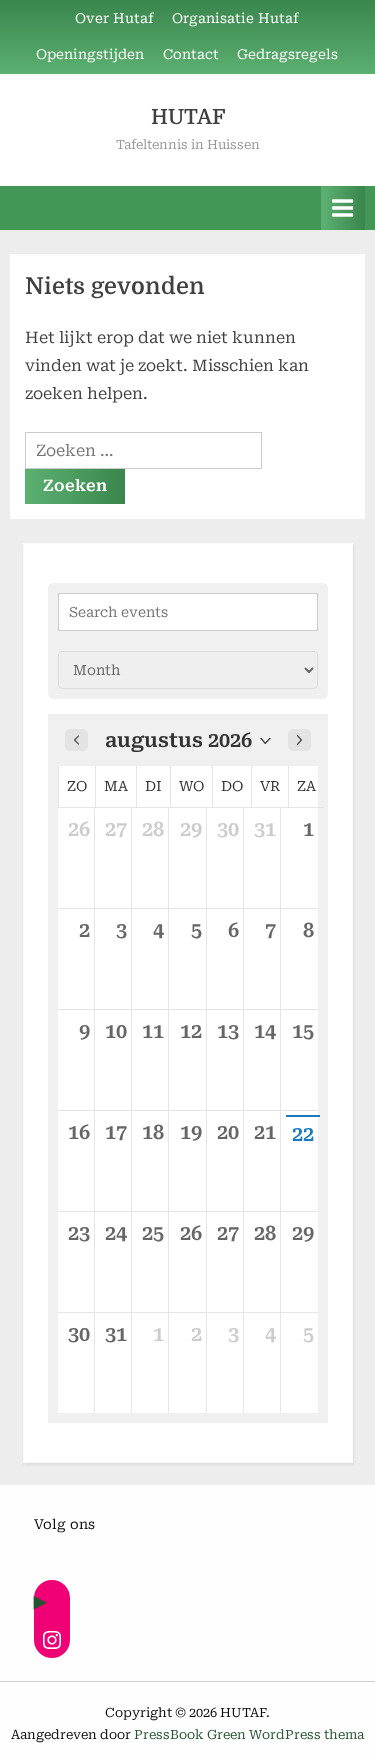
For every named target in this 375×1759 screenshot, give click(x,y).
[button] (188, 740)
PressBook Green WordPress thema (249, 1734)
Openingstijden (90, 54)
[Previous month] (76, 740)
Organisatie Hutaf (235, 18)
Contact (191, 54)
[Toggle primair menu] (343, 207)
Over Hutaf (114, 18)
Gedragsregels (287, 54)
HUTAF (188, 117)
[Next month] (299, 740)
